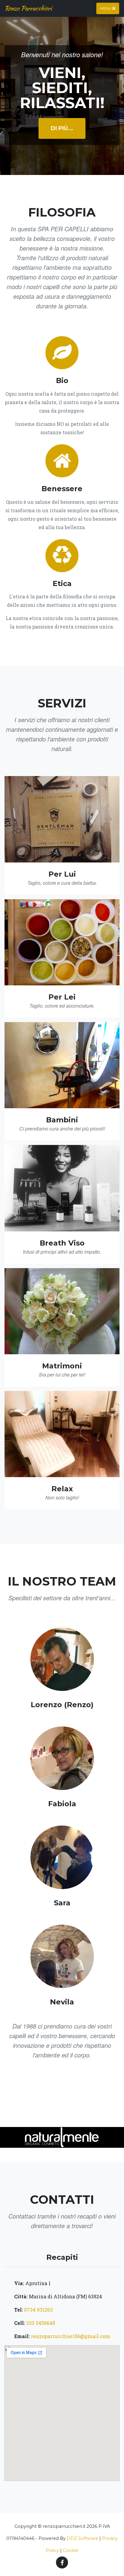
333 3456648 (40, 2323)
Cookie (71, 2550)
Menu (106, 8)
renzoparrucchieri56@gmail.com (71, 2336)
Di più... (62, 128)
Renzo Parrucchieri (28, 8)
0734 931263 (38, 2310)
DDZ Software (82, 2538)
